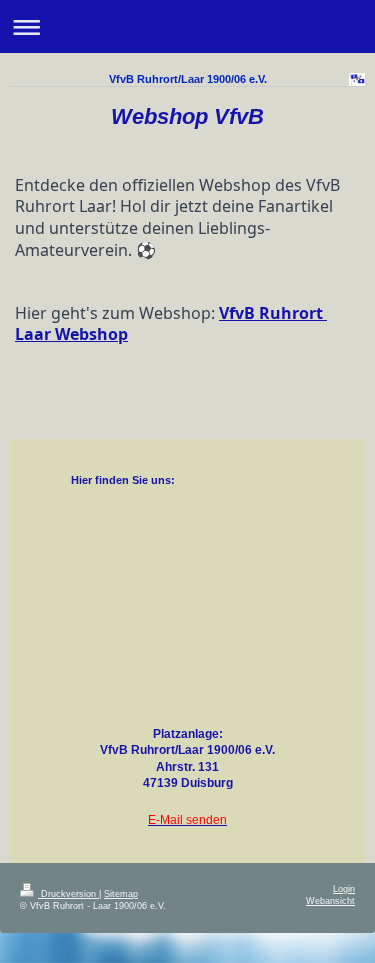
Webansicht (330, 901)
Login (344, 889)
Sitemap (121, 894)
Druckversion (68, 894)
